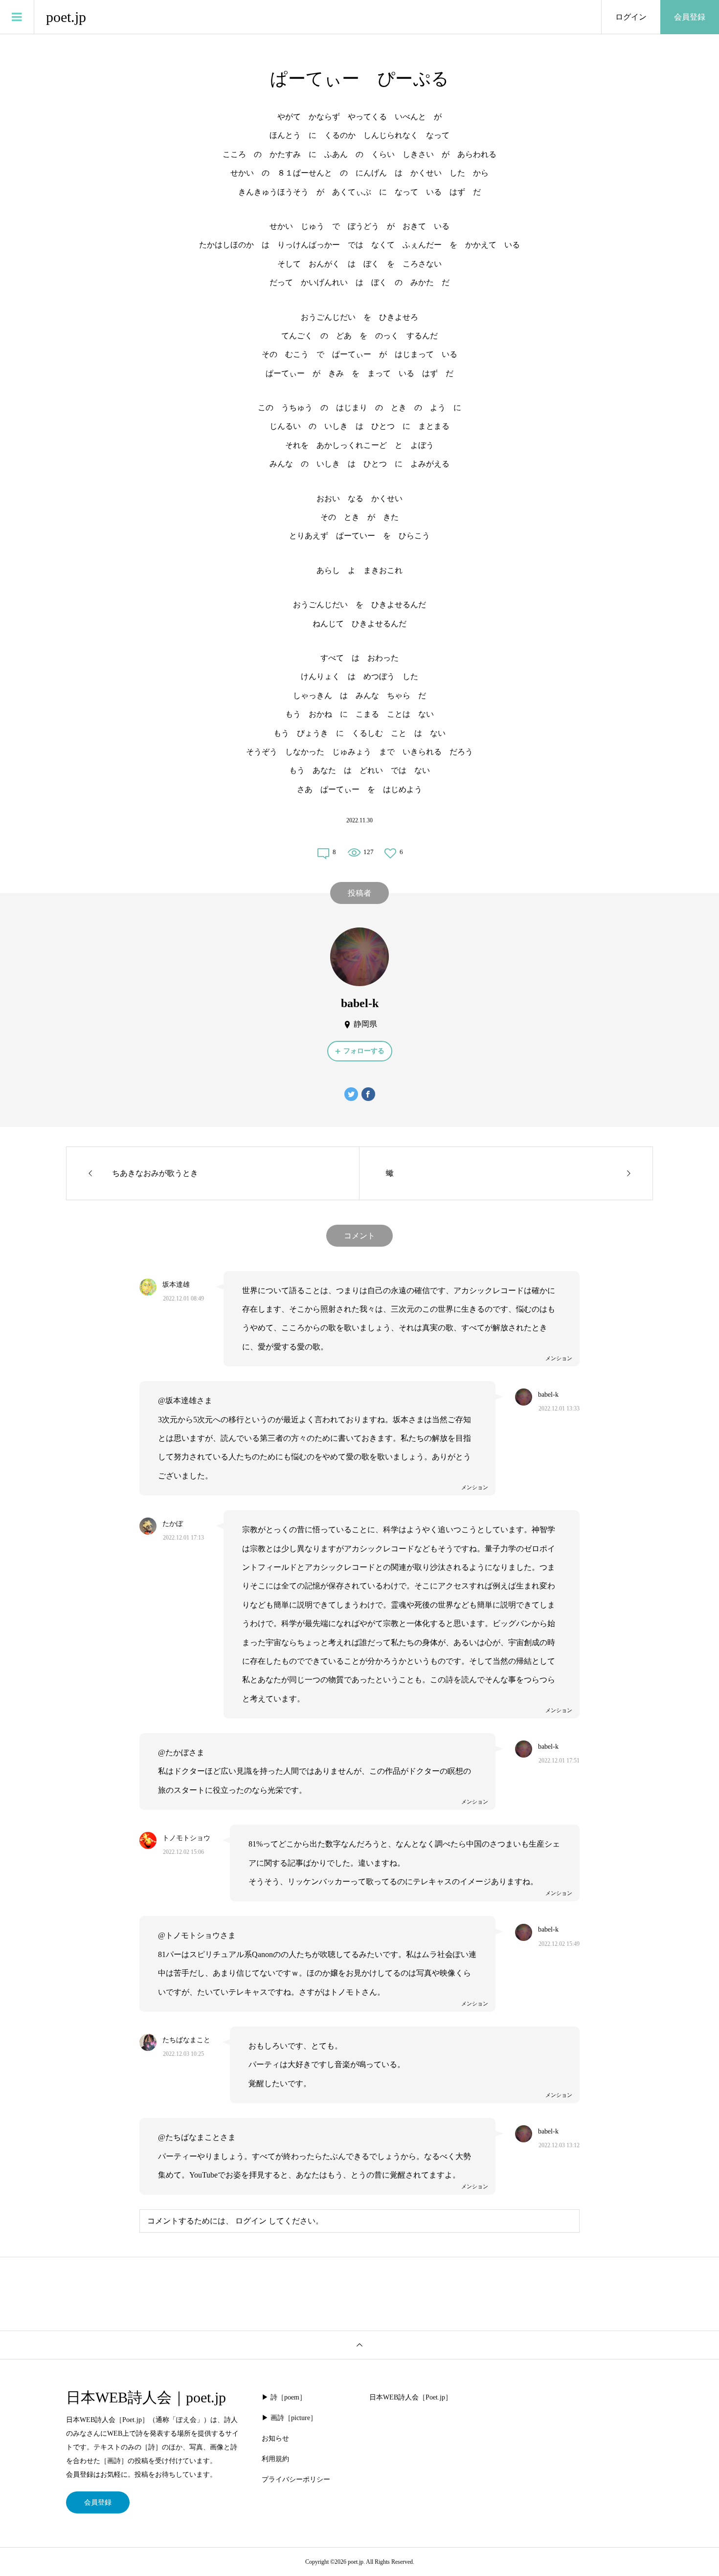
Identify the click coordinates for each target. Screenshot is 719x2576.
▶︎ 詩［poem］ (284, 2397)
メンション (559, 1358)
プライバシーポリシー (296, 2479)
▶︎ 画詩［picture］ (289, 2418)
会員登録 (690, 17)
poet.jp (66, 17)
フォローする (364, 1051)
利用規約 (275, 2459)
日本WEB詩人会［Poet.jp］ (411, 2397)
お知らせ (275, 2438)
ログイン (631, 17)
